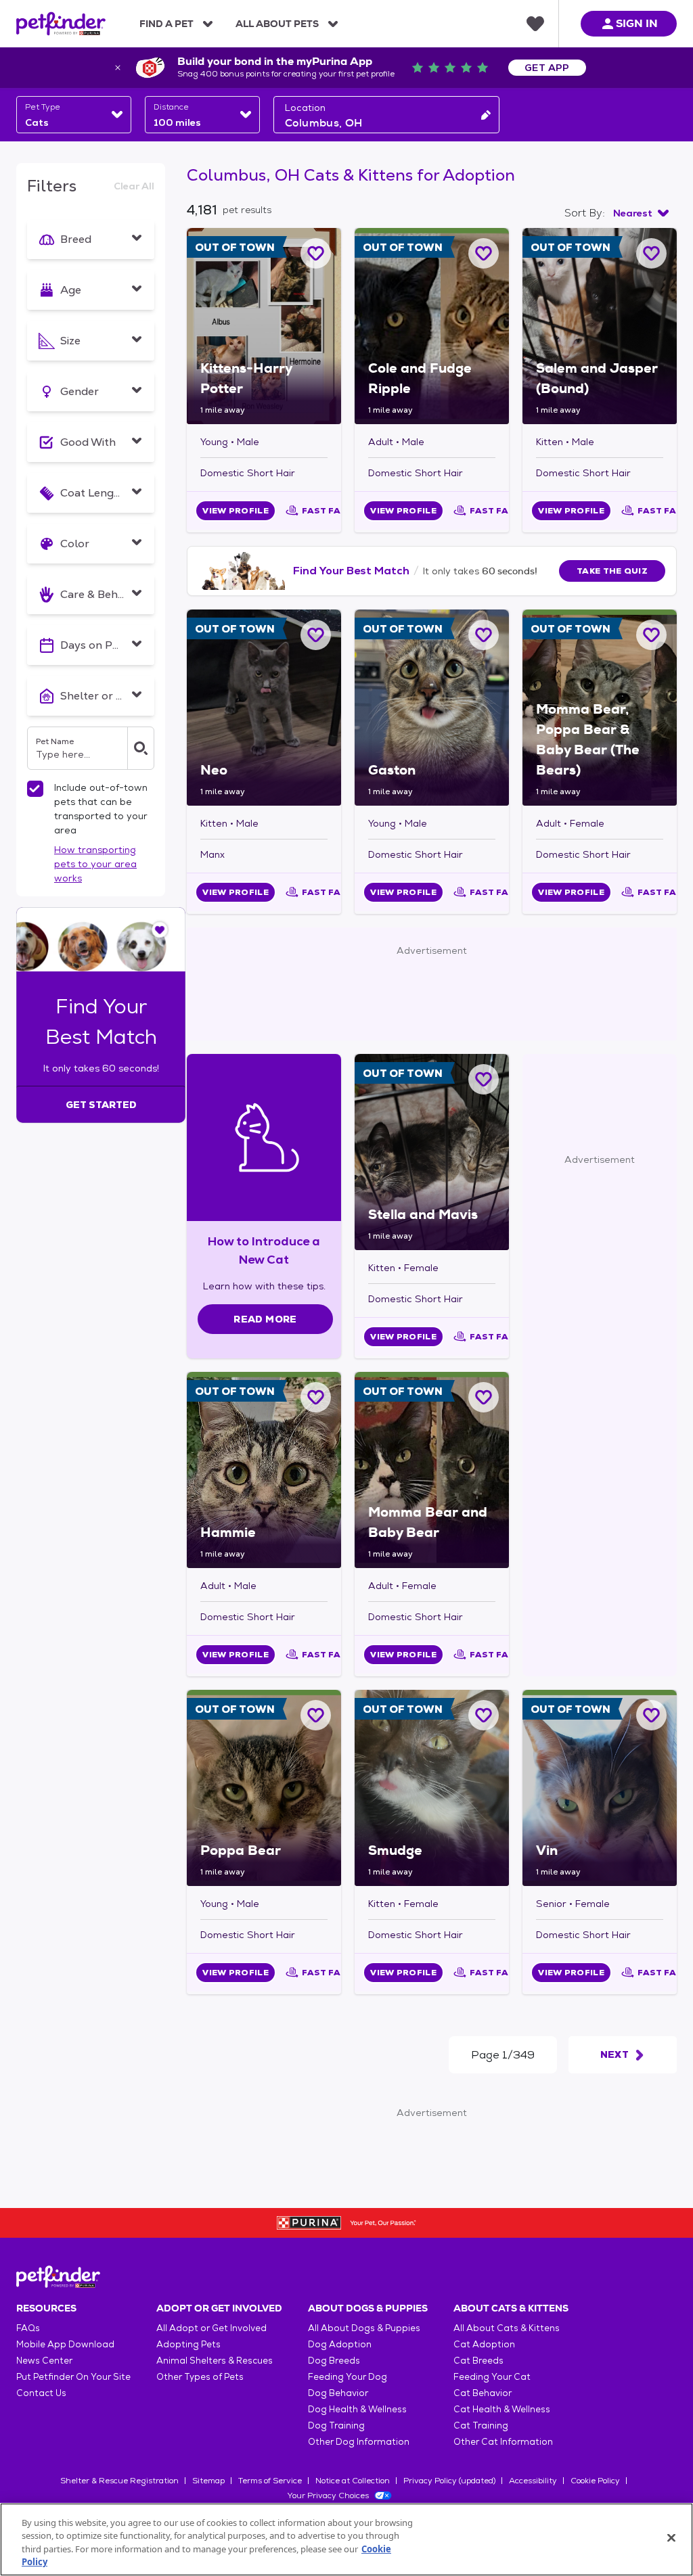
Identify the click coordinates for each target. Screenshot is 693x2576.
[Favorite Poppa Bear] (316, 1715)
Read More (265, 1319)
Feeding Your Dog (348, 2377)
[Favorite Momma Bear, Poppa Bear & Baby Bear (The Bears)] (651, 635)
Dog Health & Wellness (357, 2409)
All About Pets (277, 24)
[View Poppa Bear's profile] (264, 1788)
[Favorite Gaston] (484, 635)
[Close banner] (118, 68)
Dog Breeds (334, 2361)
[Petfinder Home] (61, 24)
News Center (44, 2361)
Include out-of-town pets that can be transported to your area (101, 809)
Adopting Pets (188, 2344)
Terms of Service (270, 2481)
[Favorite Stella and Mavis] (484, 1079)
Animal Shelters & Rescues (215, 2361)
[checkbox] (35, 789)
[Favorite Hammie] (316, 1397)
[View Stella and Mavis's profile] (432, 1152)
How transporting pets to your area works (95, 864)
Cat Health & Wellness (502, 2409)
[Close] (671, 2537)
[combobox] (74, 115)
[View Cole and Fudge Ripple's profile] (432, 326)
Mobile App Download (65, 2344)
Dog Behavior (338, 2393)
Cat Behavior (483, 2393)
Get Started (101, 1105)
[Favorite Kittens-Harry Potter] (316, 253)
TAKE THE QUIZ (612, 571)
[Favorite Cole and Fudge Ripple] (484, 253)
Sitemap (208, 2481)
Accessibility (533, 2481)
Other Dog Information (359, 2442)
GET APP (547, 68)
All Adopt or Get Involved (211, 2328)
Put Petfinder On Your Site (73, 2377)
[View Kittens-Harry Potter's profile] (264, 326)
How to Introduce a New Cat (264, 1250)
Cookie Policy (595, 2481)
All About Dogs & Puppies (364, 2328)
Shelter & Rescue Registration (119, 2481)
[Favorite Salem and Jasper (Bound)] (651, 253)
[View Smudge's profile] (432, 1788)
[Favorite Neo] (316, 635)
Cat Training (481, 2425)
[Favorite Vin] (651, 1715)
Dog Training (336, 2425)
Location (305, 108)
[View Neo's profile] (264, 708)
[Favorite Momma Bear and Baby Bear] (484, 1397)
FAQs (28, 2328)
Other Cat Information (503, 2442)
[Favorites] (535, 24)
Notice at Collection (353, 2481)
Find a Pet (166, 24)
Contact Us (41, 2393)
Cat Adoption (484, 2344)
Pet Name (55, 741)
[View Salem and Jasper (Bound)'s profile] (600, 326)
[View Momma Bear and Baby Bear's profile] (432, 1470)
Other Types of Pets (200, 2377)
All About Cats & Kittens (507, 2328)
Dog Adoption (340, 2344)
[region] (346, 2539)
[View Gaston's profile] (432, 708)
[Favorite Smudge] (484, 1715)
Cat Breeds (478, 2361)
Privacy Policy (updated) (449, 2481)
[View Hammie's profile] (264, 1470)
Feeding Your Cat (492, 2377)
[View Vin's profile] (600, 1788)
